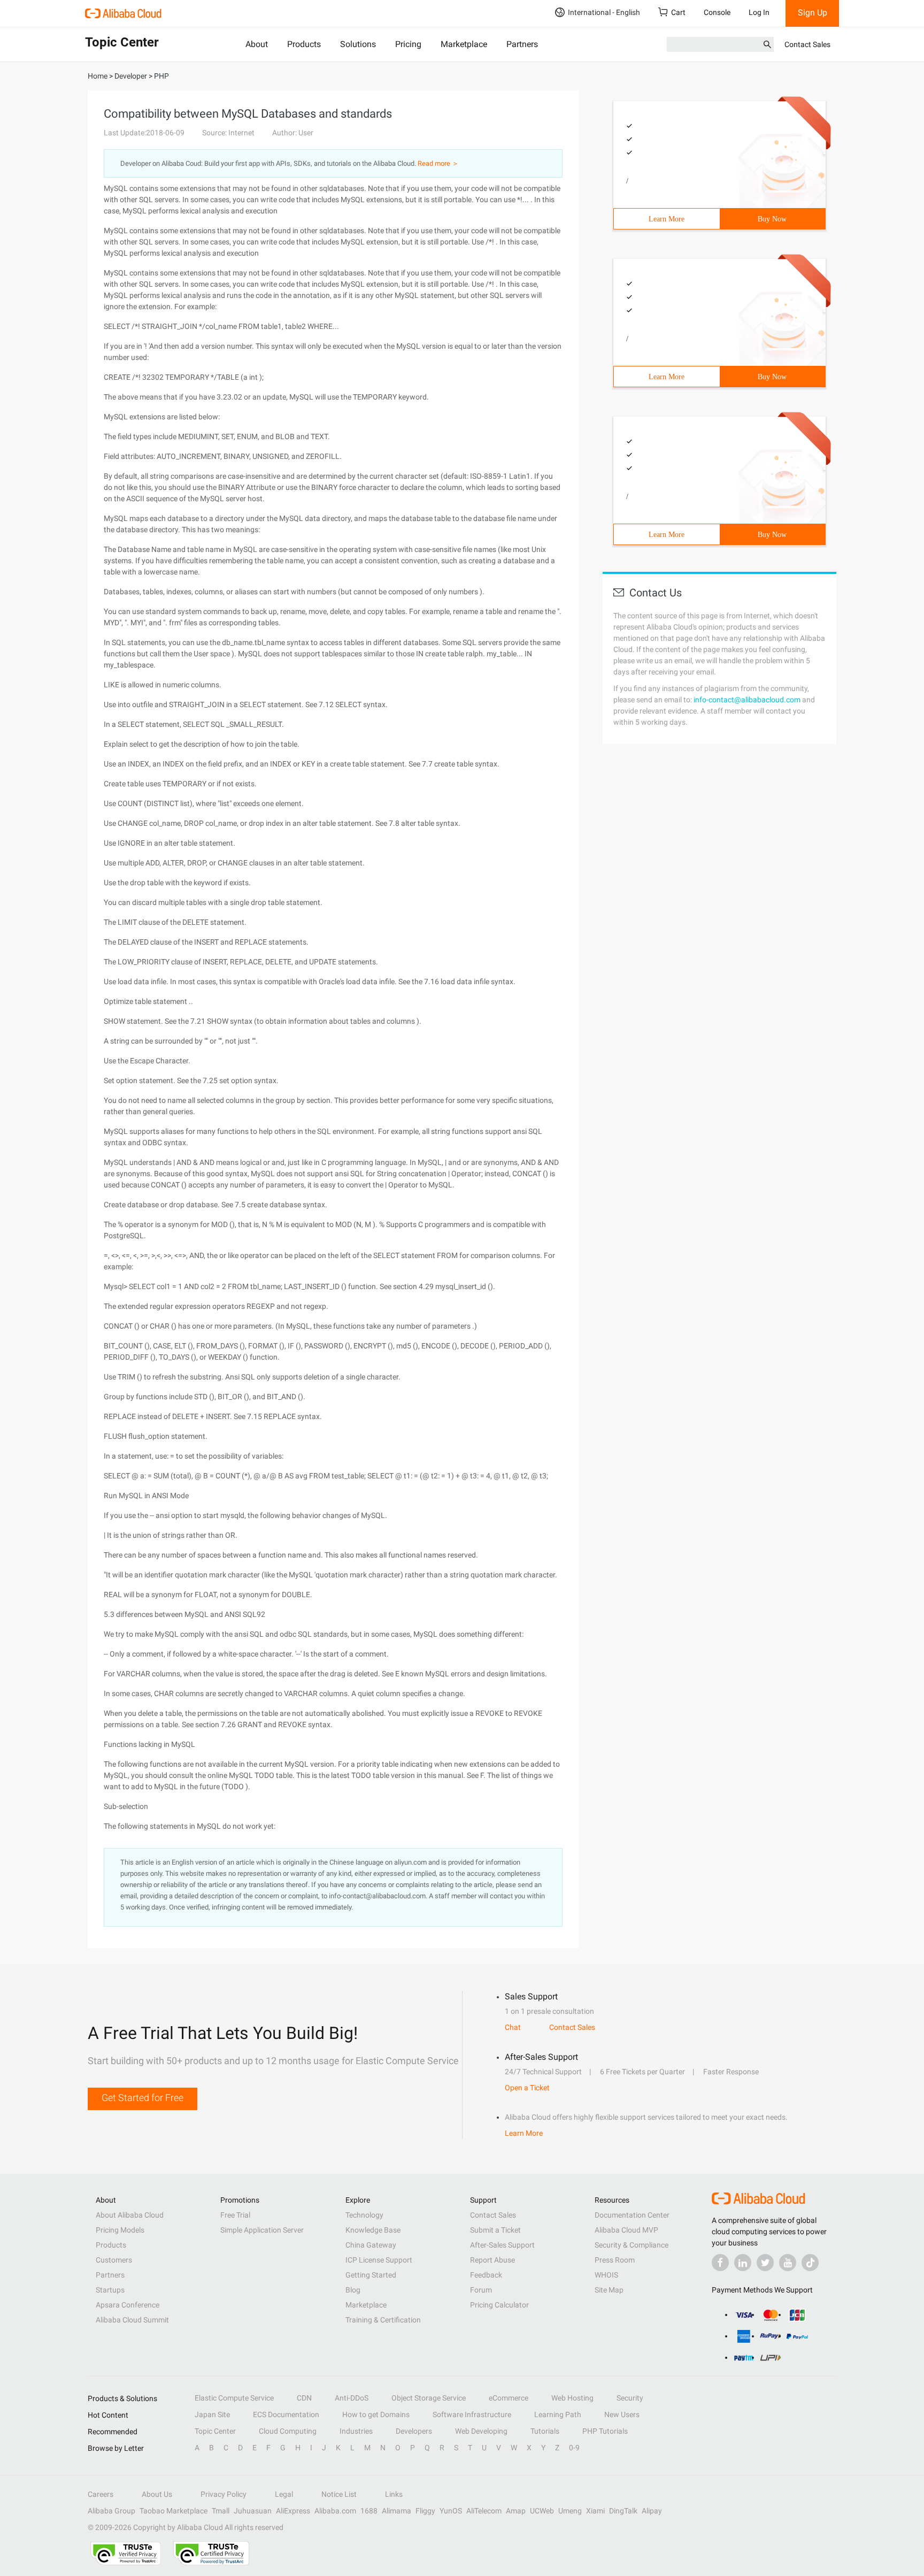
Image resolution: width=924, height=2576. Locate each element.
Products (304, 44)
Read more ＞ (438, 163)
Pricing (408, 44)
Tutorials (545, 2431)
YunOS (451, 2511)
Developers (414, 2431)
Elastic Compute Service (234, 2398)
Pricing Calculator (499, 2305)
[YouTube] (788, 2263)
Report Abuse (492, 2260)
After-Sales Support (502, 2245)
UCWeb (542, 2511)
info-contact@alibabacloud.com (747, 700)
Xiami (595, 2511)
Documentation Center (632, 2215)
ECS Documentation (286, 2414)
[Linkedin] (743, 2263)
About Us (157, 2494)
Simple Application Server (262, 2230)
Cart (678, 12)
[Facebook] (720, 2263)
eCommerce (509, 2398)
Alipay (652, 2511)
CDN (304, 2398)
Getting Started (371, 2275)
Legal (284, 2494)
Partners (522, 44)
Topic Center (215, 2431)
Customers (114, 2260)
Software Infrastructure (472, 2414)
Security (630, 2398)
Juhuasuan (253, 2511)
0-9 (574, 2448)
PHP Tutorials (605, 2431)
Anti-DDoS (352, 2398)
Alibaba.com (335, 2511)
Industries (356, 2431)
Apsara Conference (128, 2305)
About (257, 44)
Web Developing (481, 2431)
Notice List (339, 2494)
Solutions (358, 44)
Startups (110, 2290)
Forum (481, 2290)
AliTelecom (484, 2511)
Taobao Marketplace (174, 2511)
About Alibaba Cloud (130, 2215)
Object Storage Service (429, 2398)
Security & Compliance (632, 2245)
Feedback (486, 2275)
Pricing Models (120, 2230)
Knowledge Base (373, 2230)
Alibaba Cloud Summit (132, 2320)
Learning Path (558, 2414)
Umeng (570, 2511)
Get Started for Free (143, 2098)
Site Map (609, 2290)
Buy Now (772, 219)
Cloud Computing (288, 2431)
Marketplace (464, 44)
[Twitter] (765, 2263)
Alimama (396, 2511)
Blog (353, 2290)
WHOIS (606, 2275)
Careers (101, 2494)
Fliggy (425, 2511)
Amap (516, 2511)
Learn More (667, 219)
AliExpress (293, 2511)
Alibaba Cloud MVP (626, 2230)
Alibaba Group (111, 2511)
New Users (622, 2414)
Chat (513, 2027)
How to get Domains (376, 2414)
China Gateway (371, 2245)
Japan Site (212, 2414)
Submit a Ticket (495, 2230)
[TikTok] (810, 2263)
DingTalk (623, 2511)
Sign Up (813, 13)
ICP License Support (379, 2260)
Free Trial (235, 2215)
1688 (369, 2511)
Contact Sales (807, 44)
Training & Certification (383, 2320)
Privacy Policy (224, 2494)
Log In (759, 12)
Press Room (615, 2260)
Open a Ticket (527, 2088)
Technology (364, 2215)
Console (717, 12)
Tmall (221, 2511)
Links (394, 2494)
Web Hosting (572, 2398)
